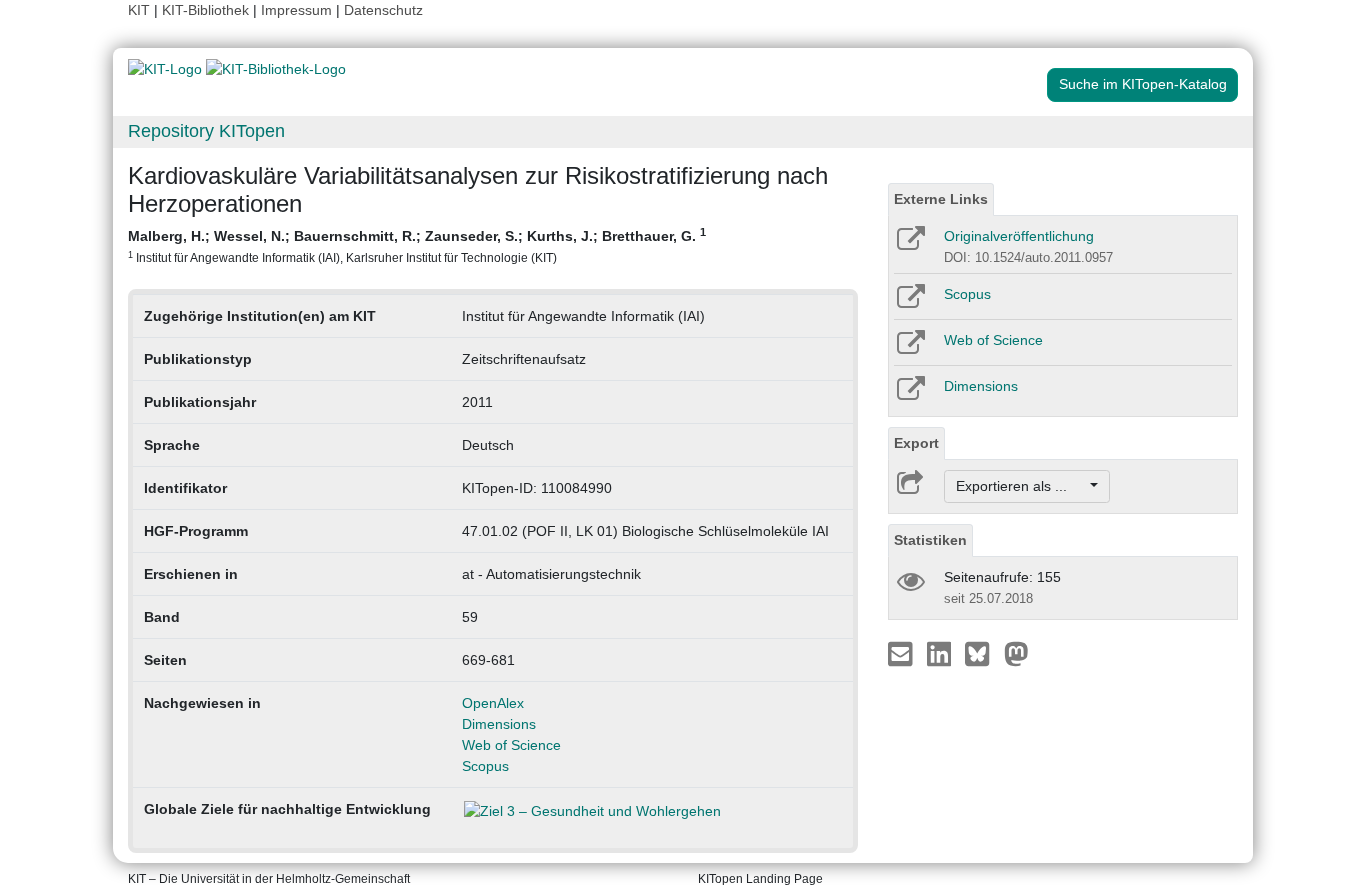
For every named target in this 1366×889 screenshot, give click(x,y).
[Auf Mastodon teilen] (1016, 653)
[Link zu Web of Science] (909, 349)
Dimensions (499, 724)
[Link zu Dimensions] (909, 395)
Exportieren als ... (1021, 486)
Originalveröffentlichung (1019, 236)
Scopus (485, 766)
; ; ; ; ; (417, 245)
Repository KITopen (206, 131)
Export (916, 443)
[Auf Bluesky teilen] (982, 653)
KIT (139, 10)
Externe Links (941, 199)
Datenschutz (383, 10)
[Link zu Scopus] (909, 303)
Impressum (296, 10)
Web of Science (511, 745)
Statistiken (930, 540)
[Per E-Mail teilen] (902, 653)
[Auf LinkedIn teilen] (941, 653)
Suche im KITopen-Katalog (1143, 84)
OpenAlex (493, 703)
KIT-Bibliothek (207, 10)
